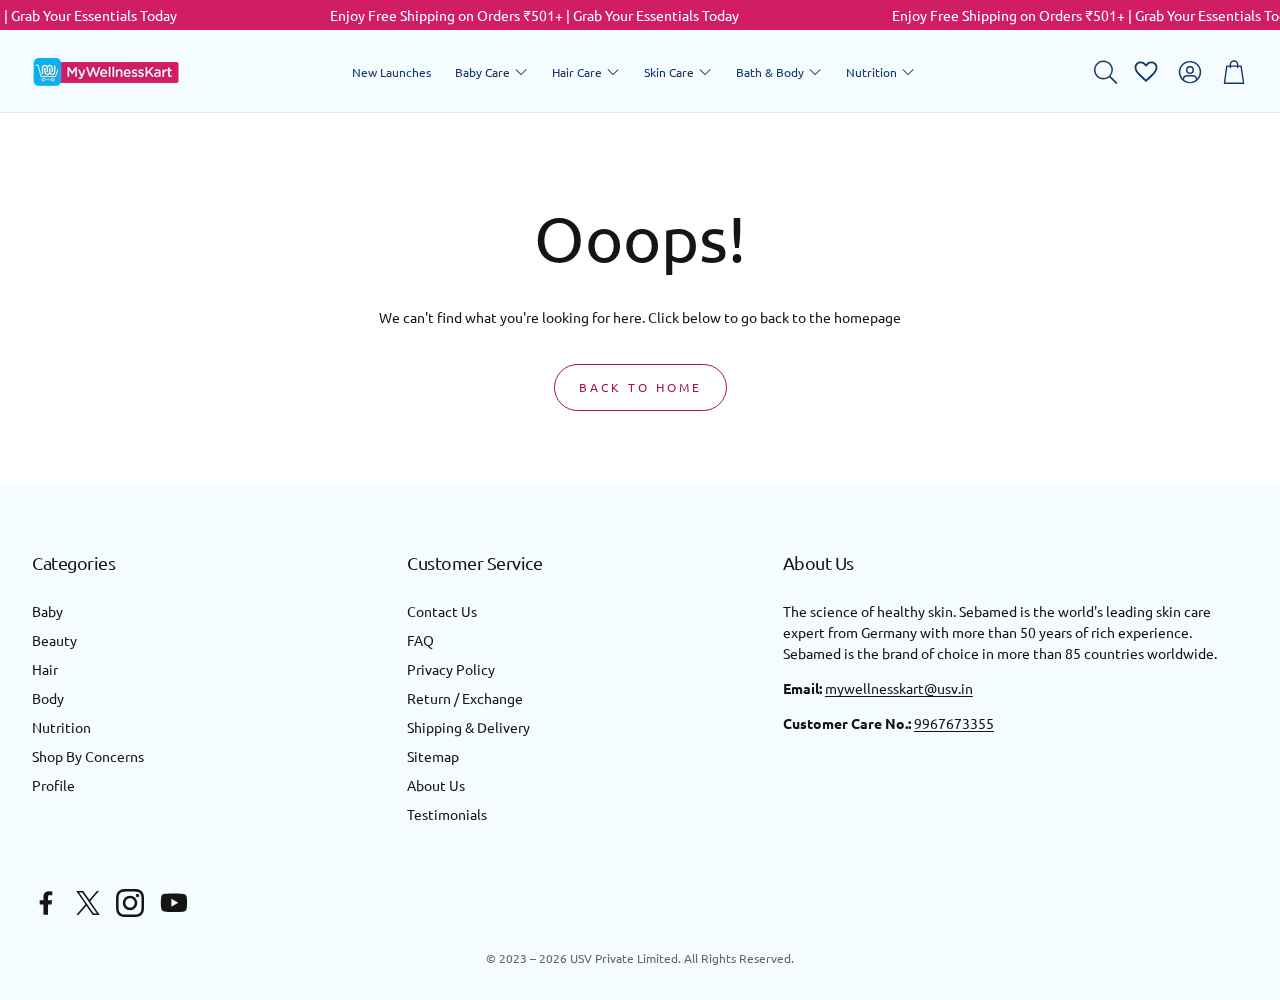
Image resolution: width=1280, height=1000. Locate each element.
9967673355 (954, 723)
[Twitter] (88, 903)
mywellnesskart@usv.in (899, 688)
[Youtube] (174, 903)
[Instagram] (130, 903)
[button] (1104, 72)
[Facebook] (46, 903)
